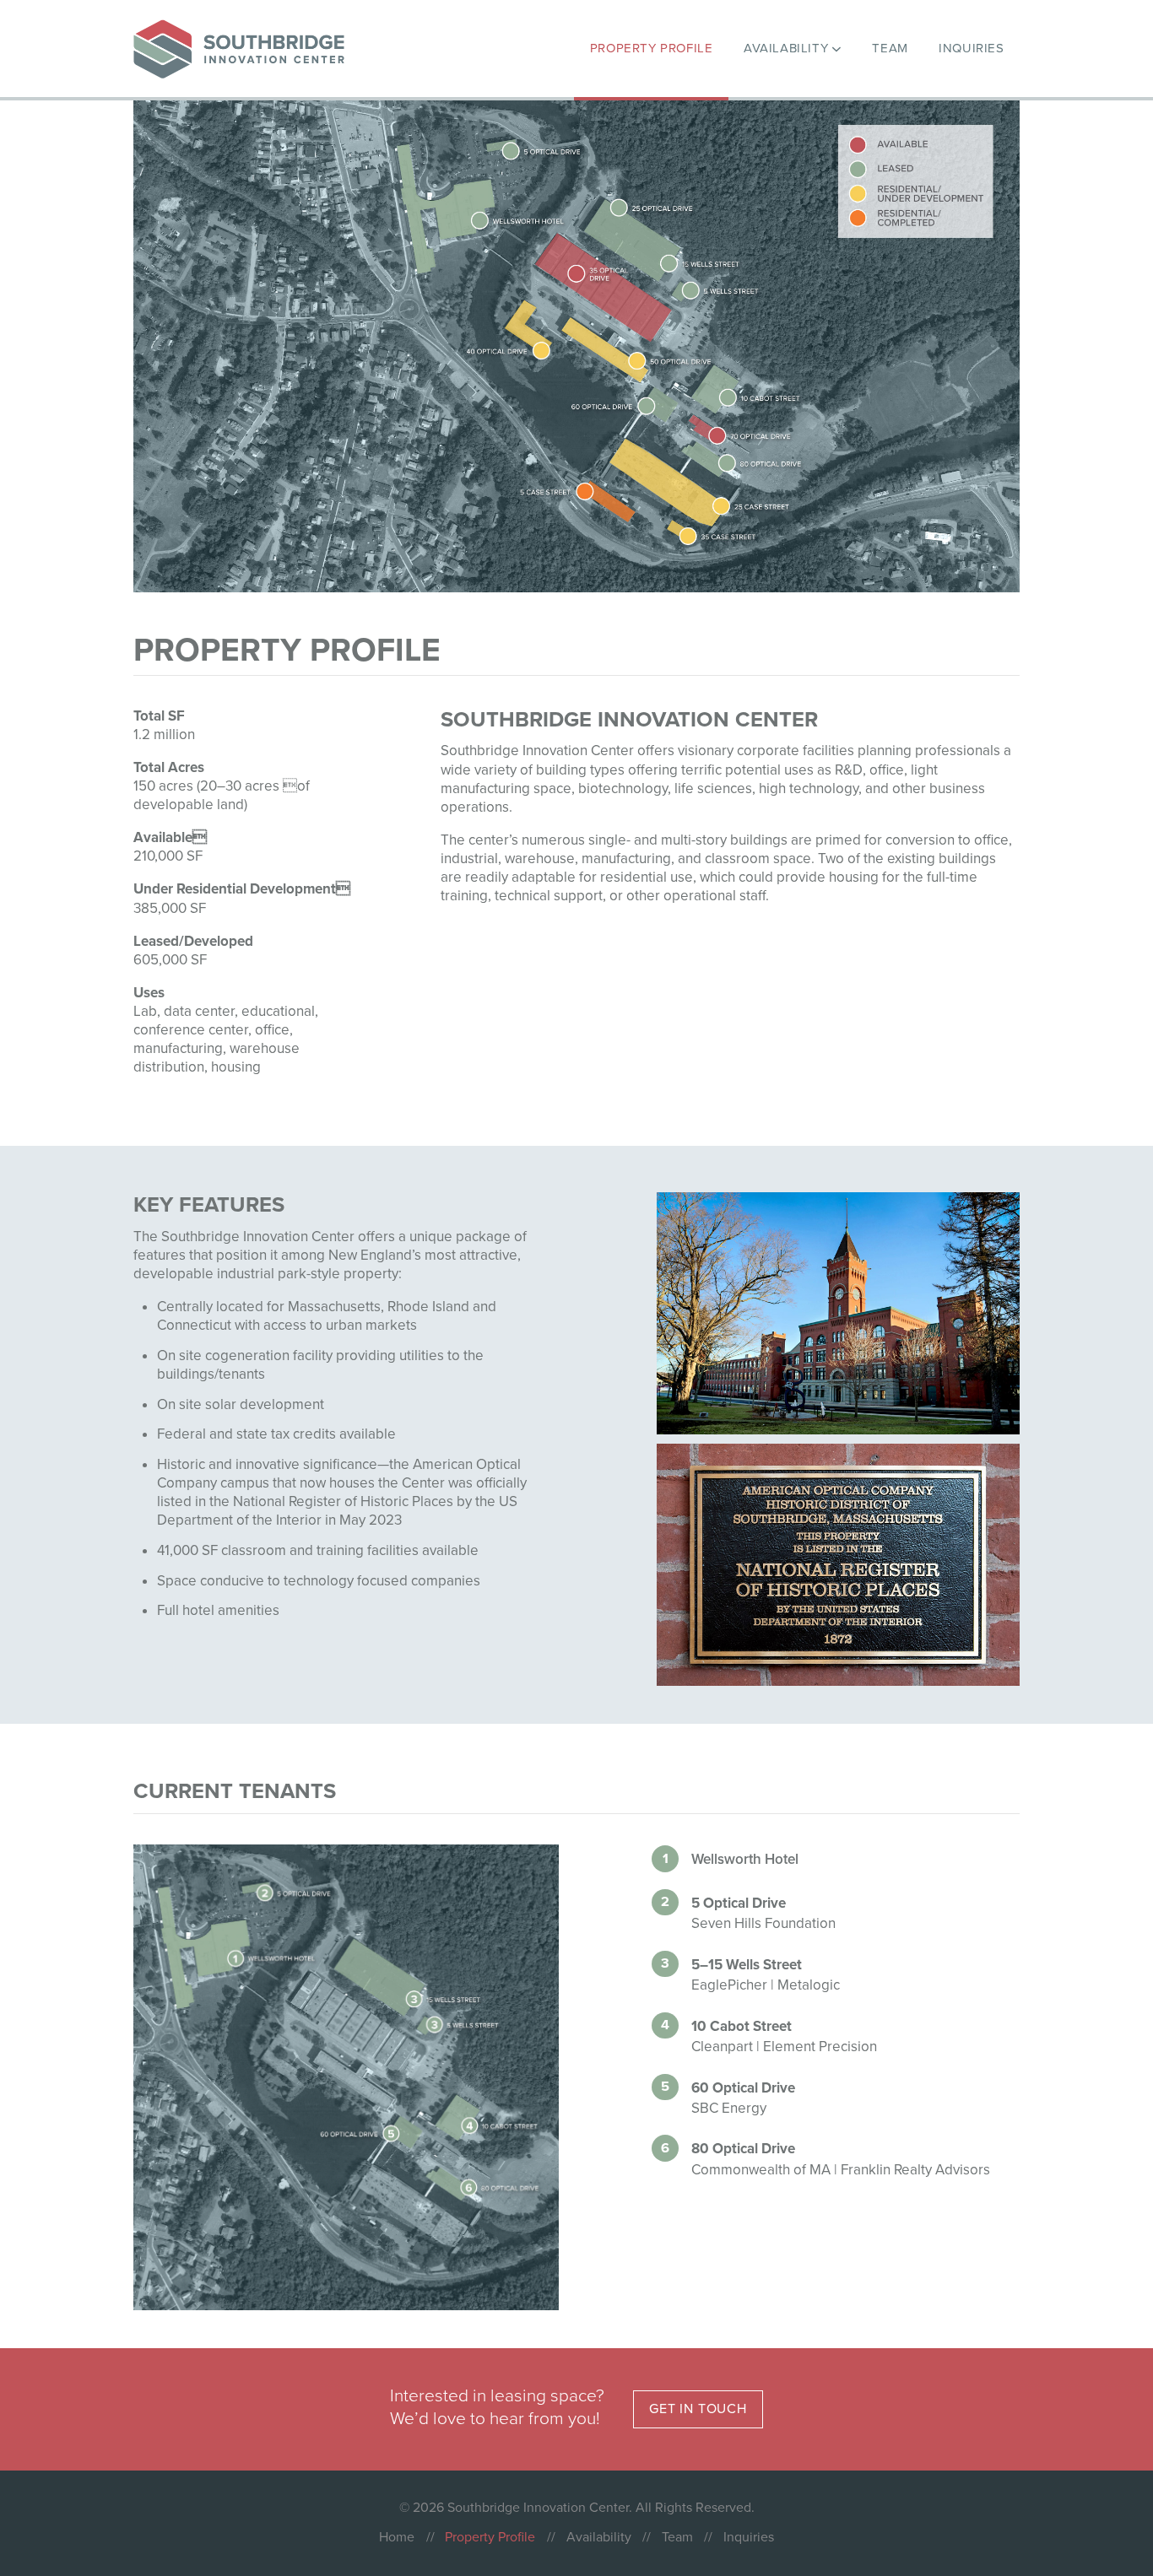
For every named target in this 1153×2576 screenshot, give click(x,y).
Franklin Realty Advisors (915, 2170)
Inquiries (749, 2537)
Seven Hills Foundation (763, 1923)
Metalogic (809, 1985)
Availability (599, 2537)
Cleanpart (722, 2047)
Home (397, 2537)
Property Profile (490, 2537)
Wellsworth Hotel (745, 1859)
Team (677, 2537)
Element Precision (820, 2047)
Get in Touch (698, 2409)
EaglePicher (729, 1985)
